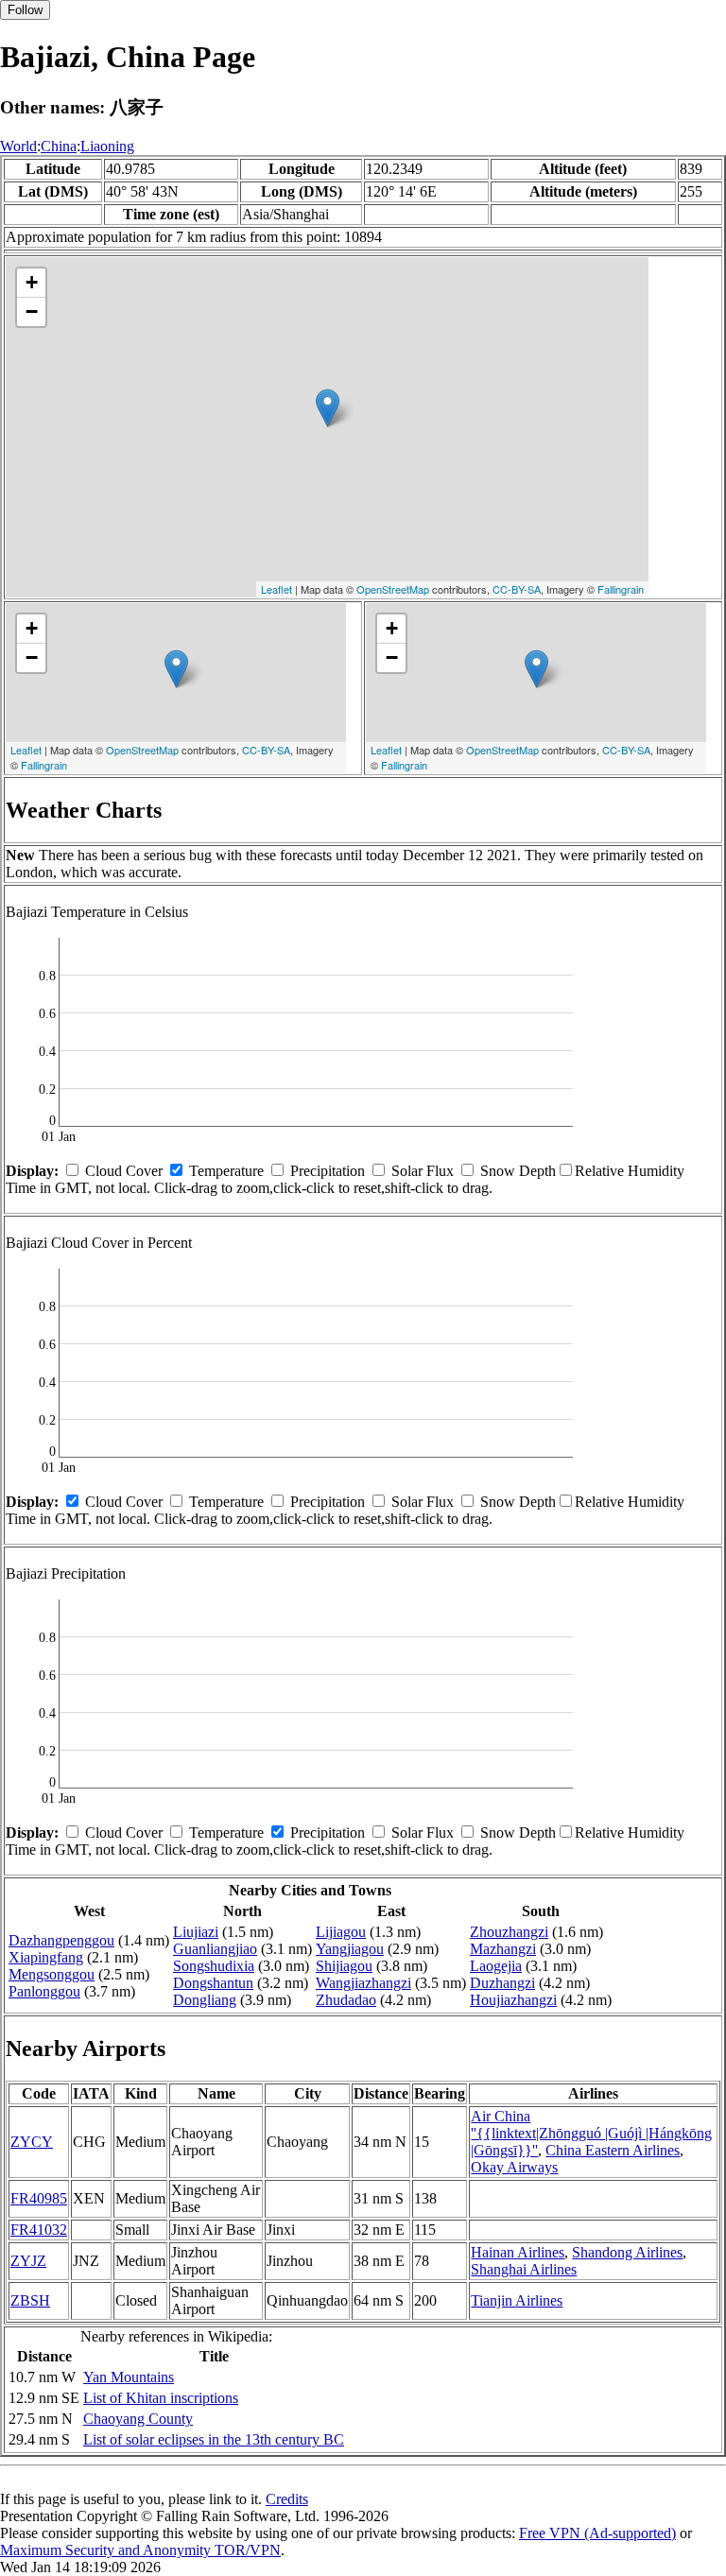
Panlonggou (44, 1991)
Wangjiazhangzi (363, 1983)
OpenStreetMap (393, 589)
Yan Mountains (129, 2377)
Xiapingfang (46, 1957)
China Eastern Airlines (613, 2150)
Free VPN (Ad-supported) (597, 2533)
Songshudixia (214, 1966)
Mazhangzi (503, 1949)
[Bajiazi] (328, 408)
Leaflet (277, 589)
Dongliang (205, 2000)
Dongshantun (213, 1983)
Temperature (226, 1171)
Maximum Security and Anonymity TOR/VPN (140, 2550)
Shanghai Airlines (524, 2269)
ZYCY (32, 2142)
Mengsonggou (52, 1974)
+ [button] (32, 282)
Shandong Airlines (627, 2252)
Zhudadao (346, 2000)
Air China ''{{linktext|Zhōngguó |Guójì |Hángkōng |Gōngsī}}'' (591, 2133)
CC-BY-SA (517, 589)
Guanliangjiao (215, 1949)
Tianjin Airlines (517, 2300)
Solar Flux (423, 1171)
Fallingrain (621, 589)
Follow (25, 10)
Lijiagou (341, 1932)
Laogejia (496, 1966)
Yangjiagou (350, 1949)
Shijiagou (344, 1966)
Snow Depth (518, 1171)
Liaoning (107, 146)
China (59, 146)
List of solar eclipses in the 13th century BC (214, 2439)
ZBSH (30, 2300)
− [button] (32, 311)
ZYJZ (28, 2261)
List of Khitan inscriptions (161, 2398)
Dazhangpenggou (61, 1940)
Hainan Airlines (518, 2252)
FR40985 (39, 2198)
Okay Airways (514, 2167)
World (18, 146)
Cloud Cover (124, 1171)
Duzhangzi (502, 1983)
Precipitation (328, 1171)
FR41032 (39, 2230)
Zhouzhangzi (509, 1932)
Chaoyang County (138, 2419)
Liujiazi (196, 1932)
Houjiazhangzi (513, 2000)
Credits (287, 2499)
